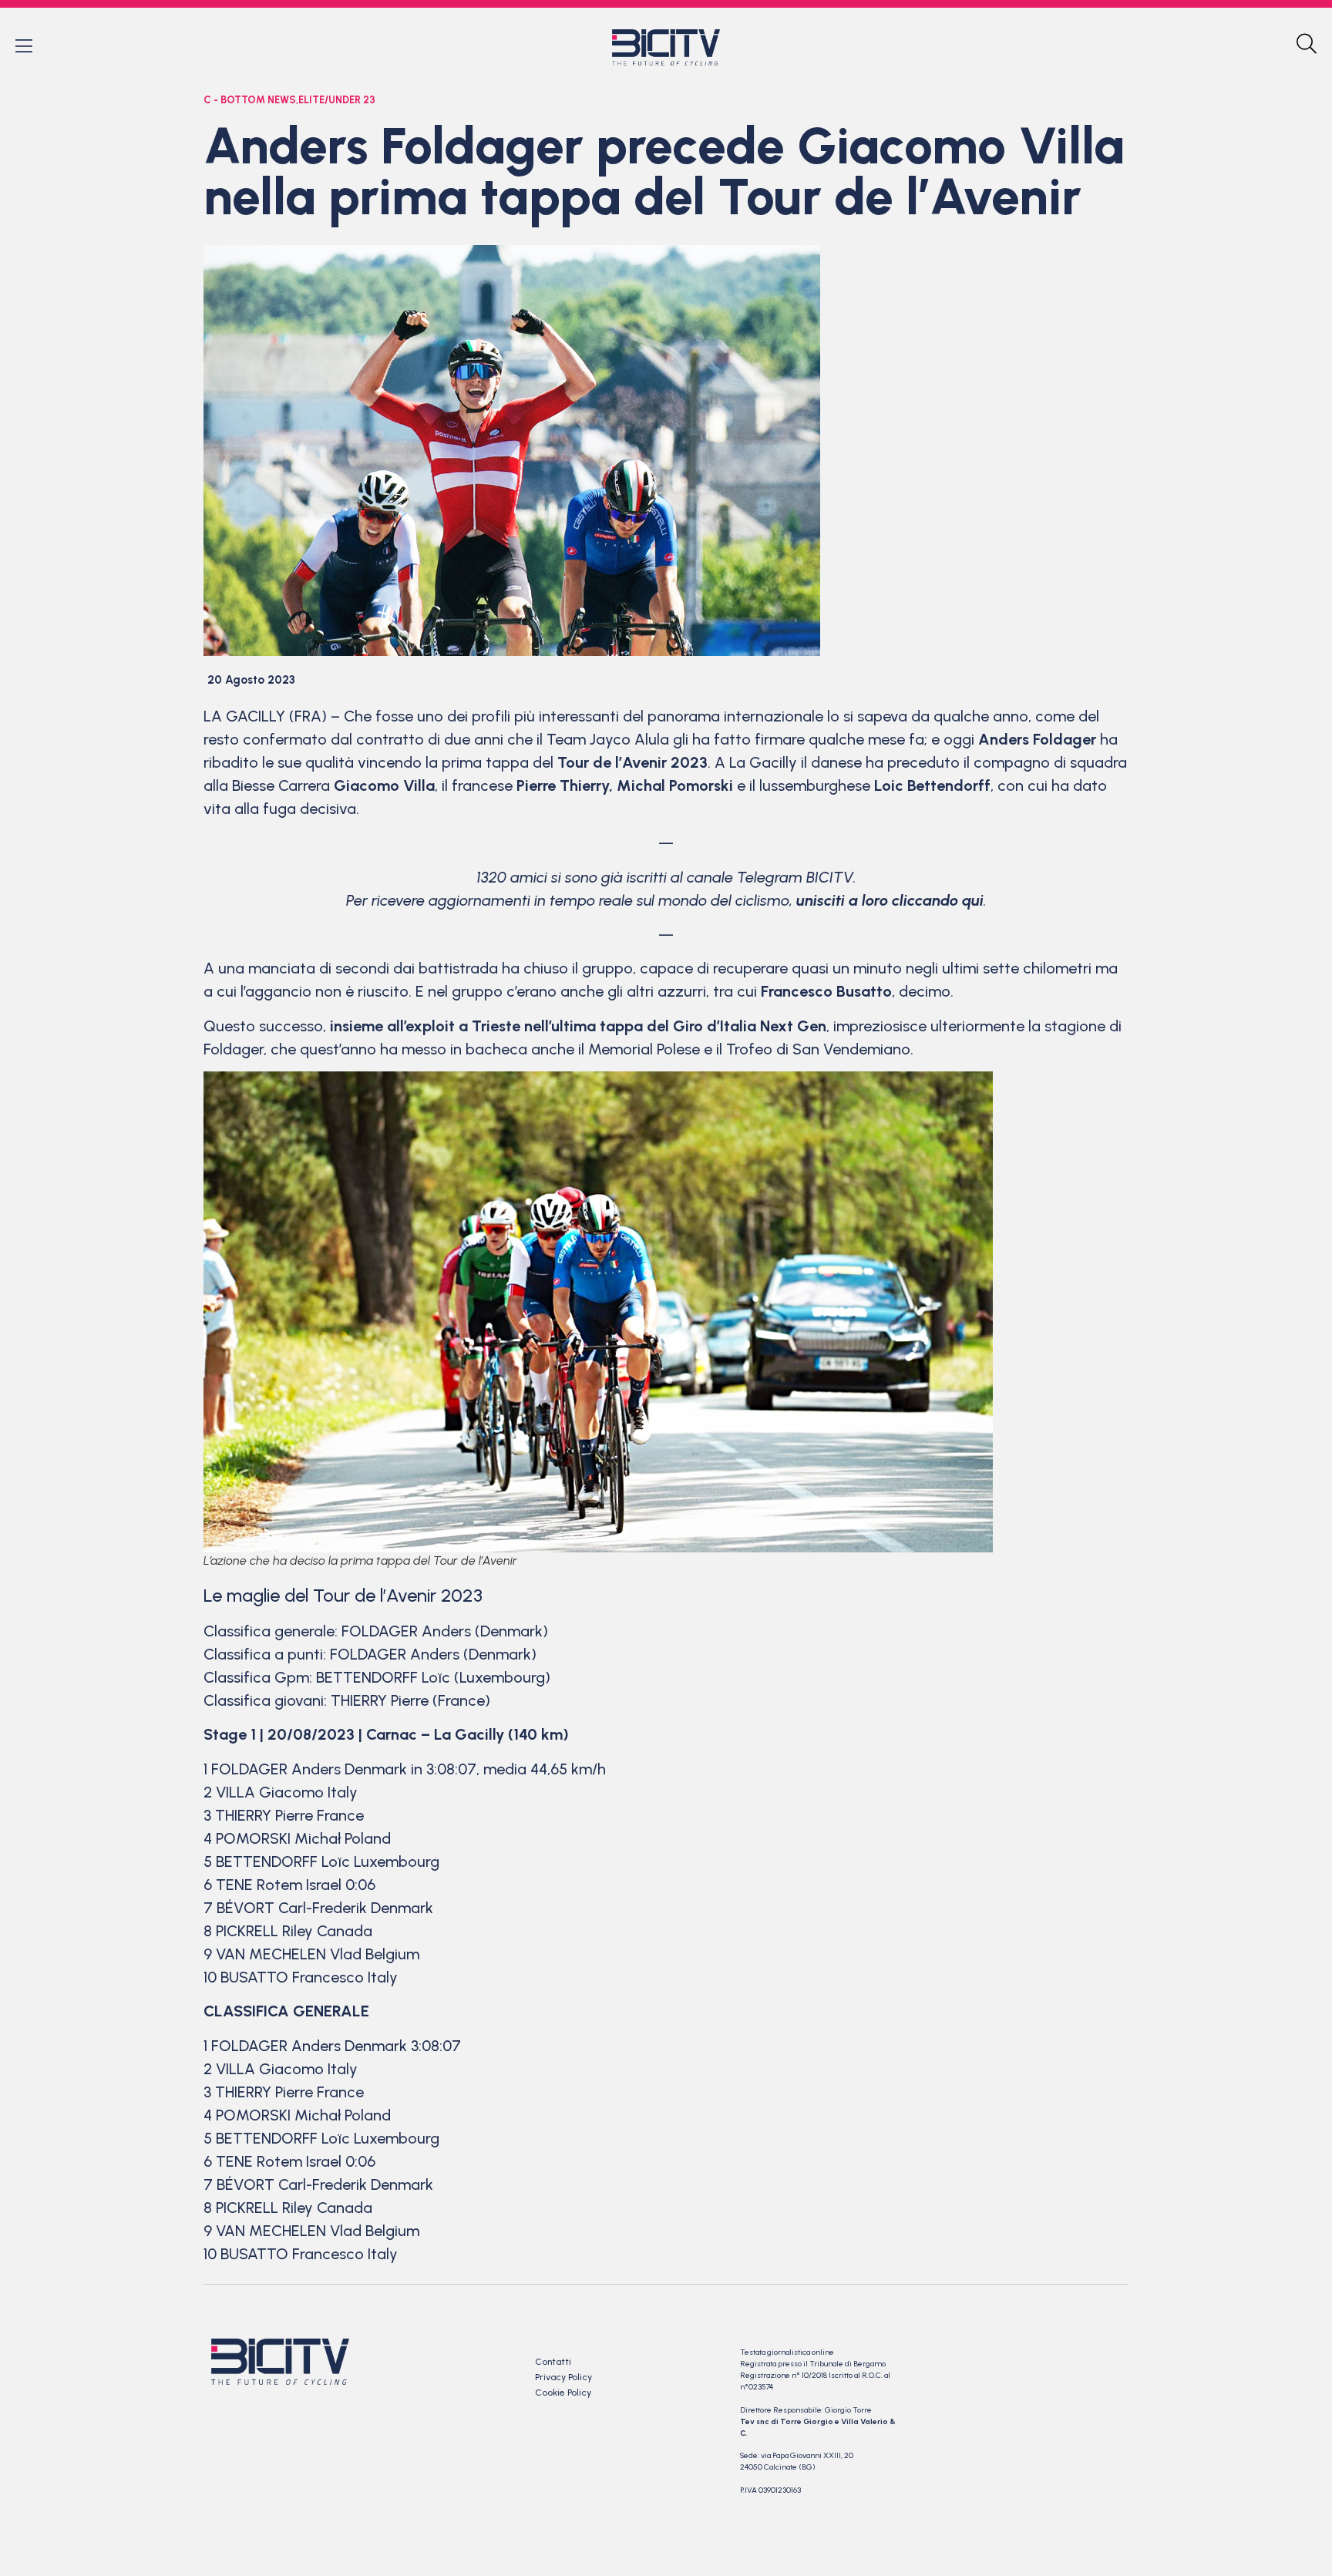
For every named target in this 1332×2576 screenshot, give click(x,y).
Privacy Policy (563, 2377)
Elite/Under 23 (337, 100)
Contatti (553, 2362)
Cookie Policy (563, 2393)
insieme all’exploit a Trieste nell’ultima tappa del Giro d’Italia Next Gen (578, 1026)
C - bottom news (250, 100)
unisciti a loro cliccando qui (890, 900)
